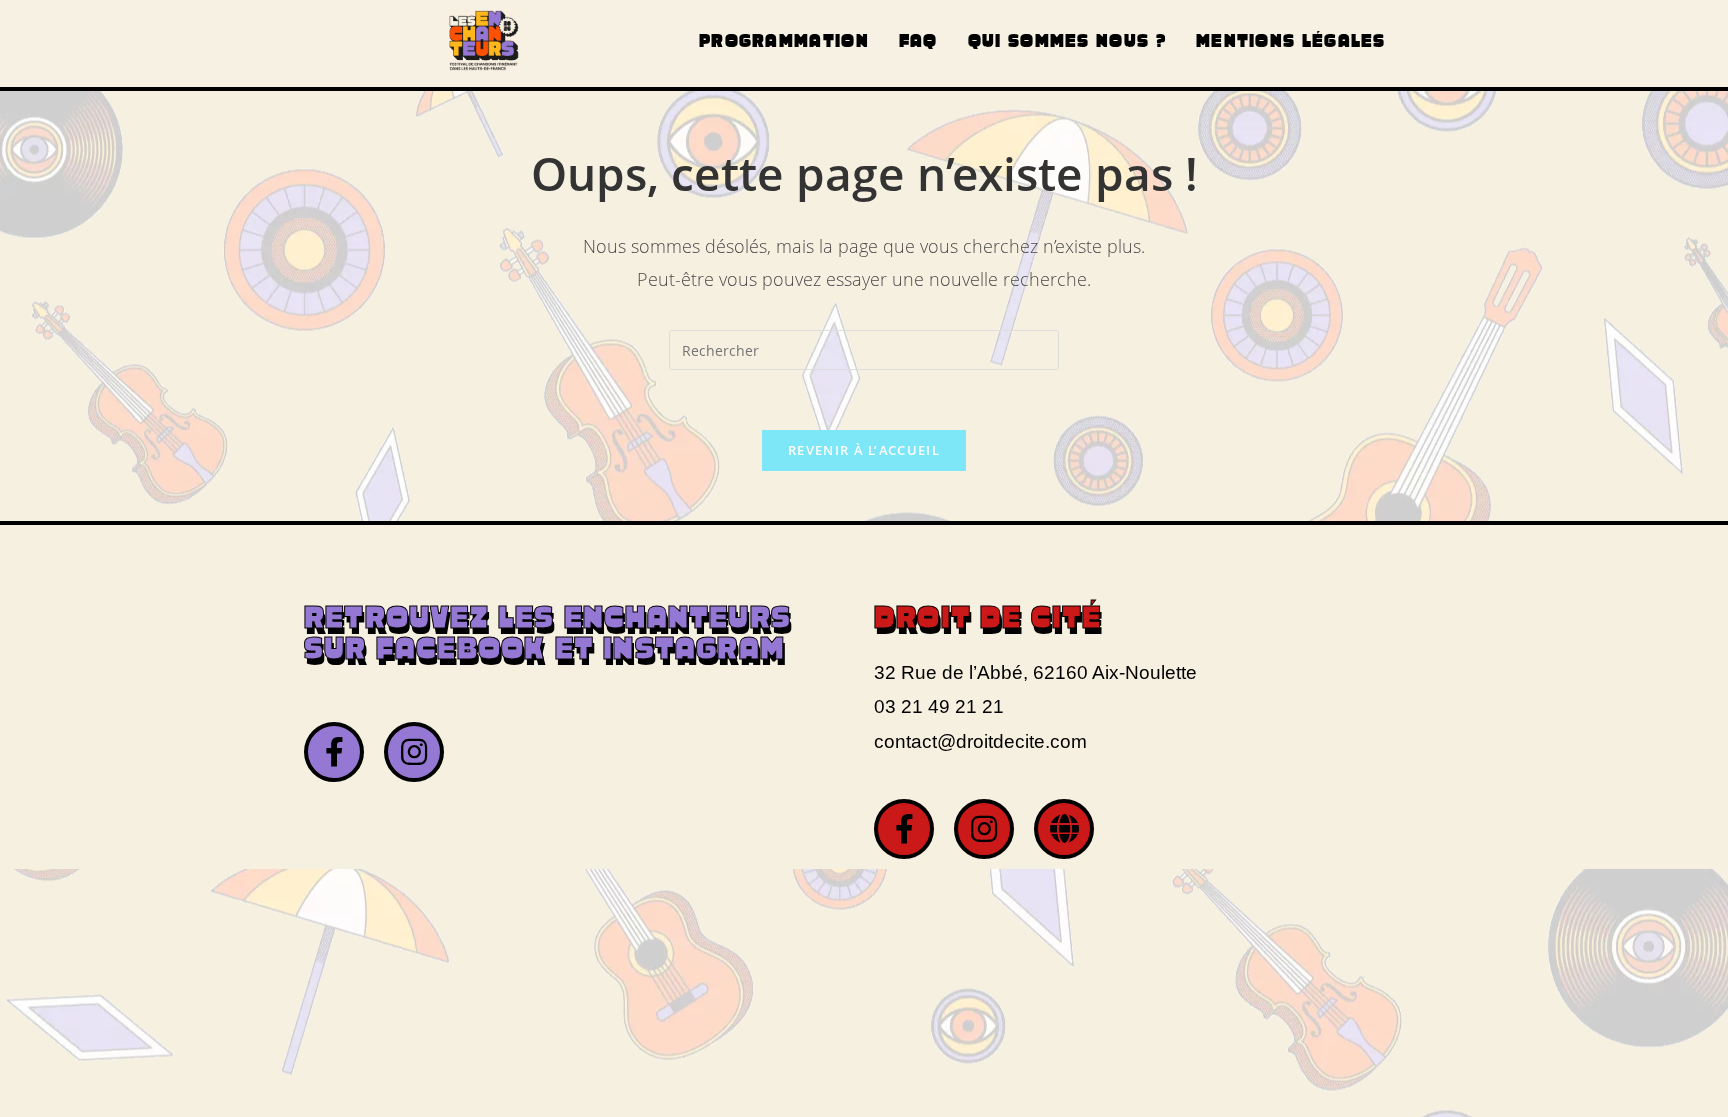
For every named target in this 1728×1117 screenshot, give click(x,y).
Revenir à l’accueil (864, 450)
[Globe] (1064, 829)
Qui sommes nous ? (1067, 43)
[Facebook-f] (334, 752)
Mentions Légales (1291, 43)
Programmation (784, 43)
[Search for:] (864, 348)
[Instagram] (414, 752)
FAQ (918, 43)
